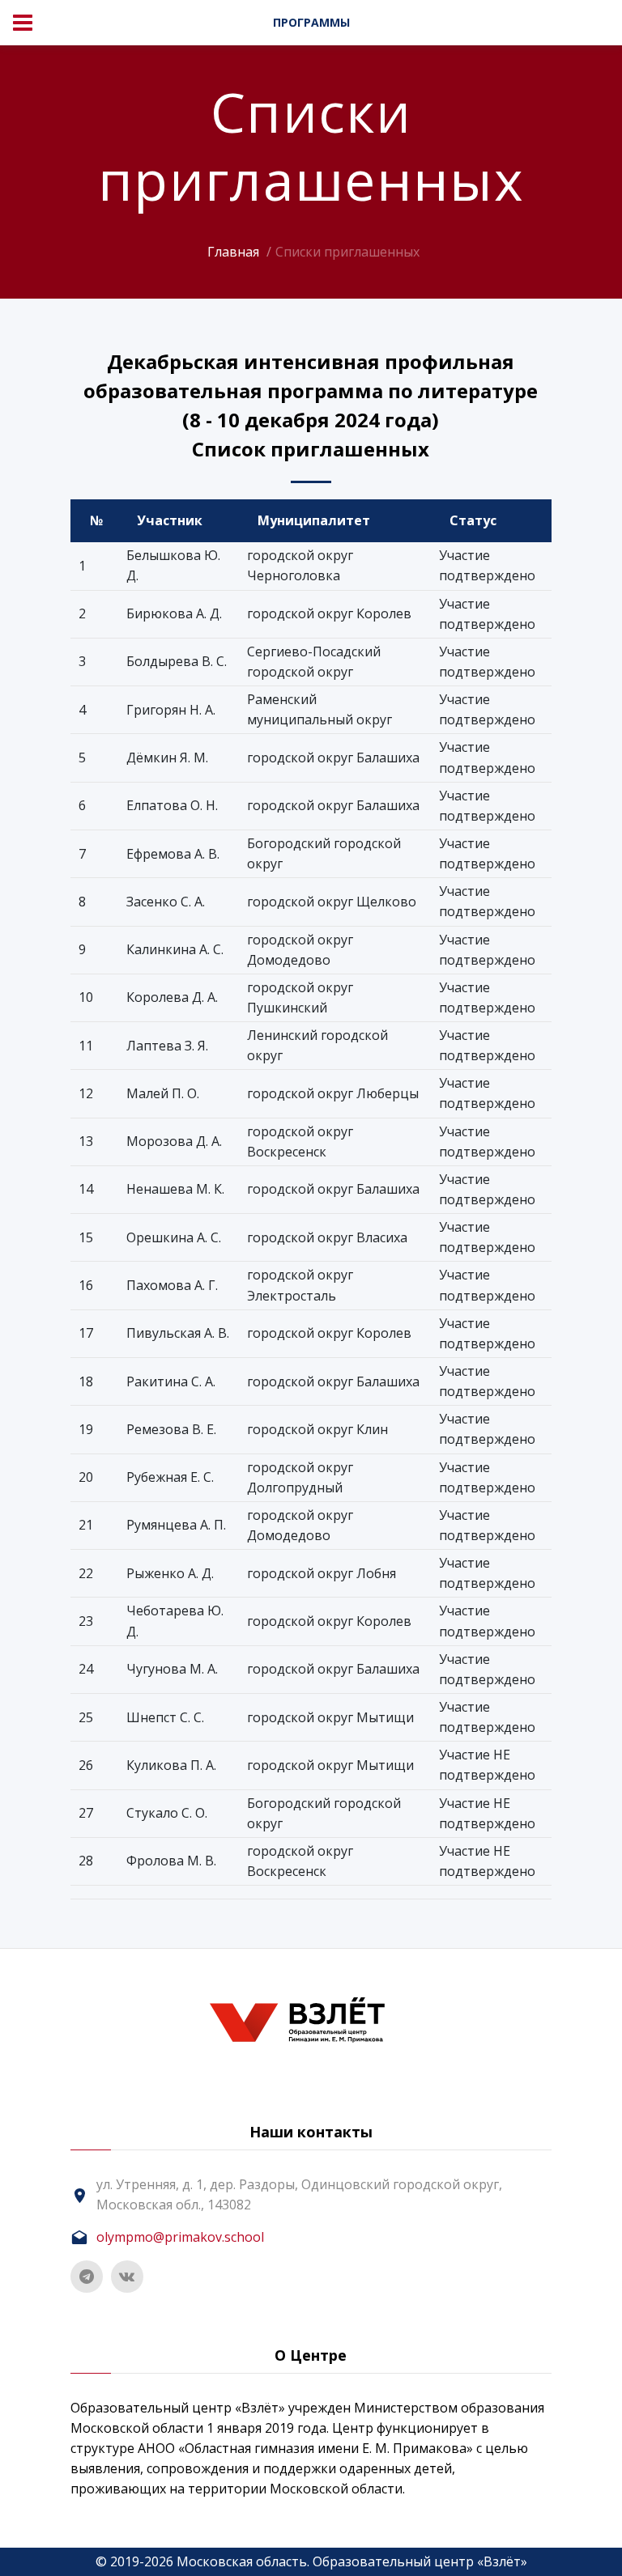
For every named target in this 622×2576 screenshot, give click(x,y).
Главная (233, 252)
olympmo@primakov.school (180, 2237)
